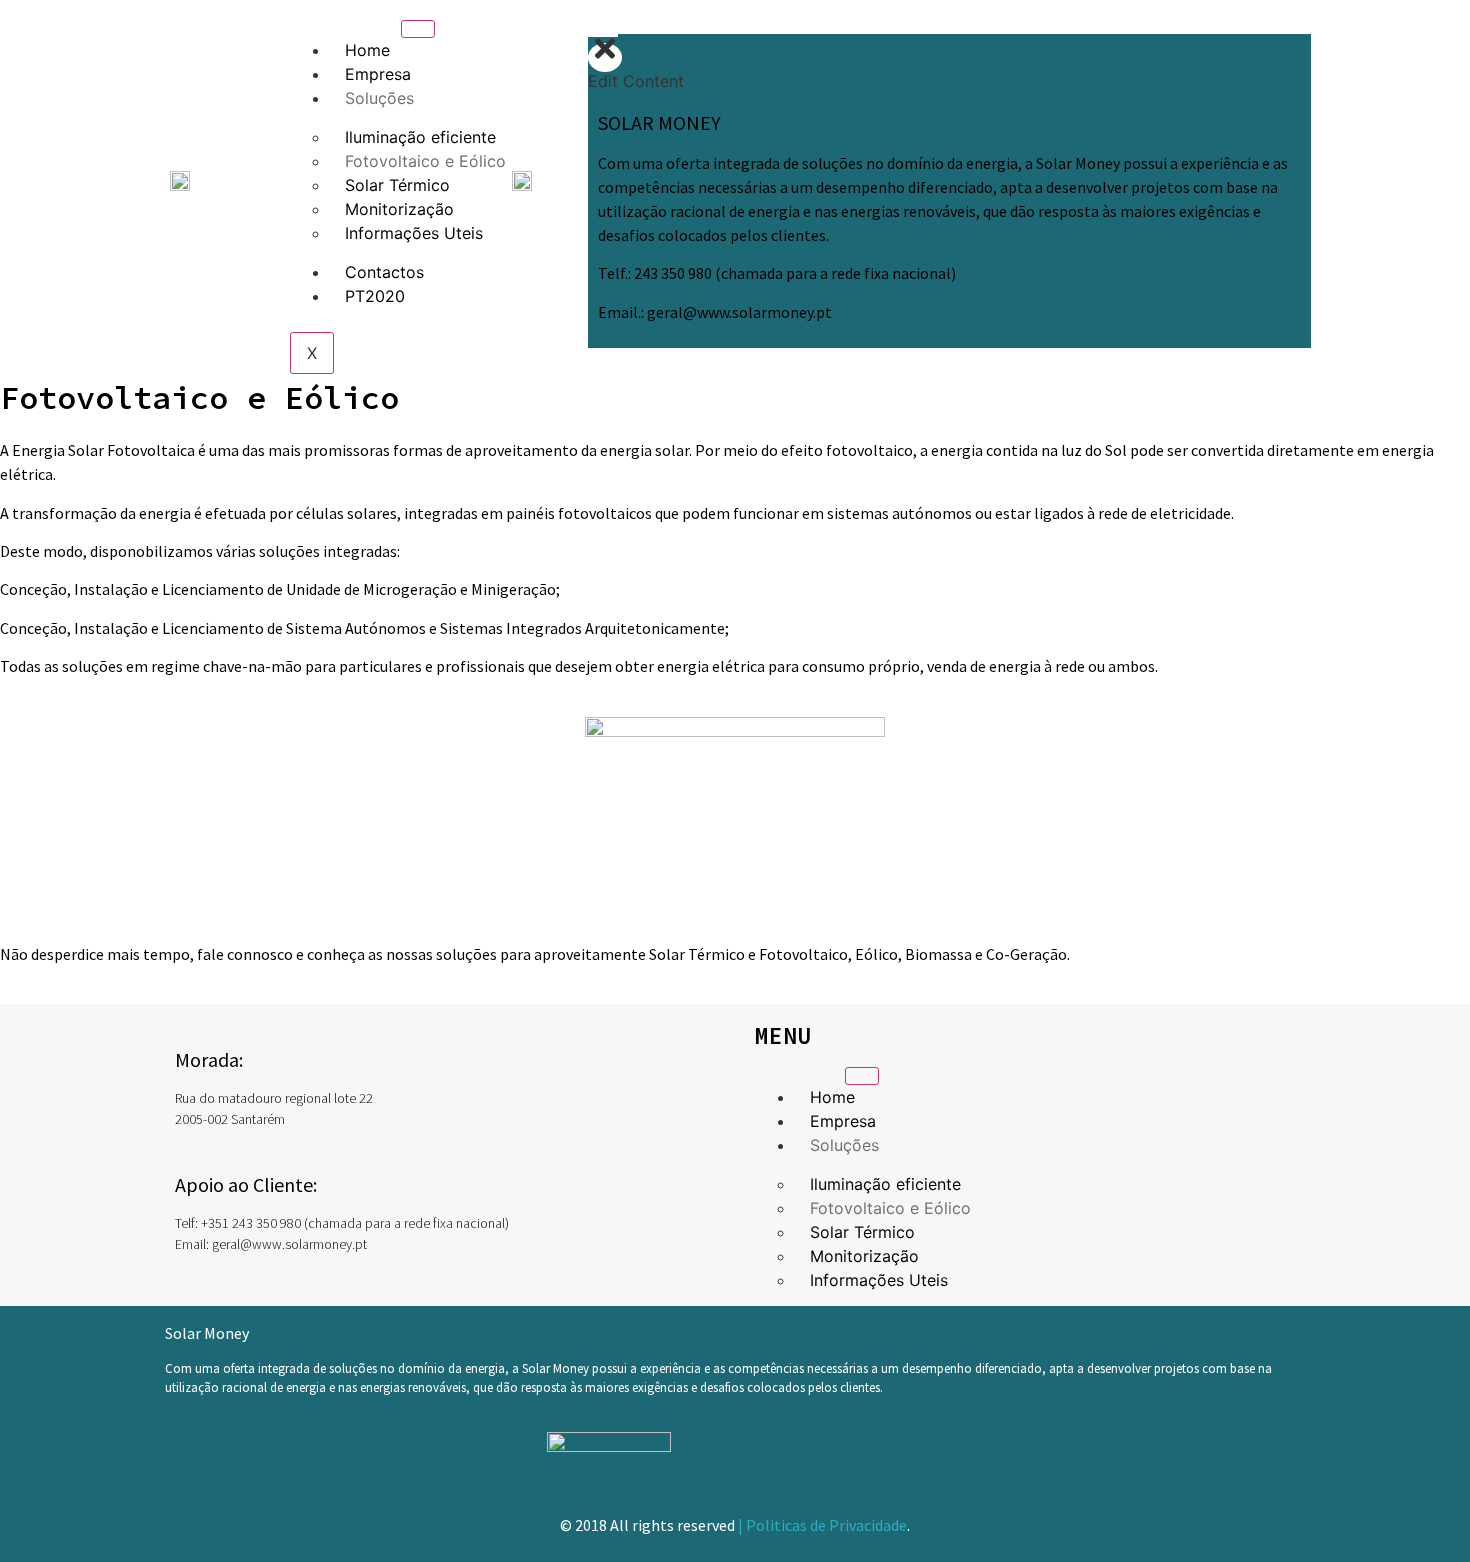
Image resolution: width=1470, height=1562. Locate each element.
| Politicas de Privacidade (822, 1525)
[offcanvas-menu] (603, 22)
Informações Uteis (414, 233)
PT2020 (375, 296)
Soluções (379, 98)
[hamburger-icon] (418, 29)
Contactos (384, 272)
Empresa (378, 74)
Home (367, 50)
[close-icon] (605, 57)
